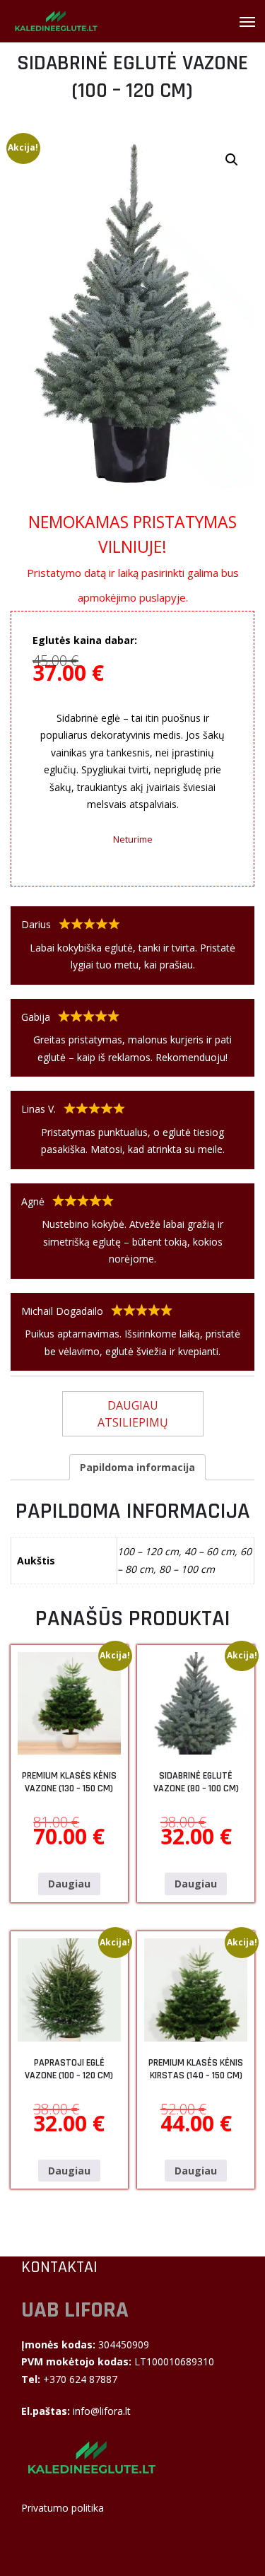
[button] (232, 160)
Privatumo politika (63, 2508)
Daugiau (69, 1884)
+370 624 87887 (79, 2379)
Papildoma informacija (137, 1467)
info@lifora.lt (102, 2411)
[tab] (137, 1467)
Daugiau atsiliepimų (133, 1414)
